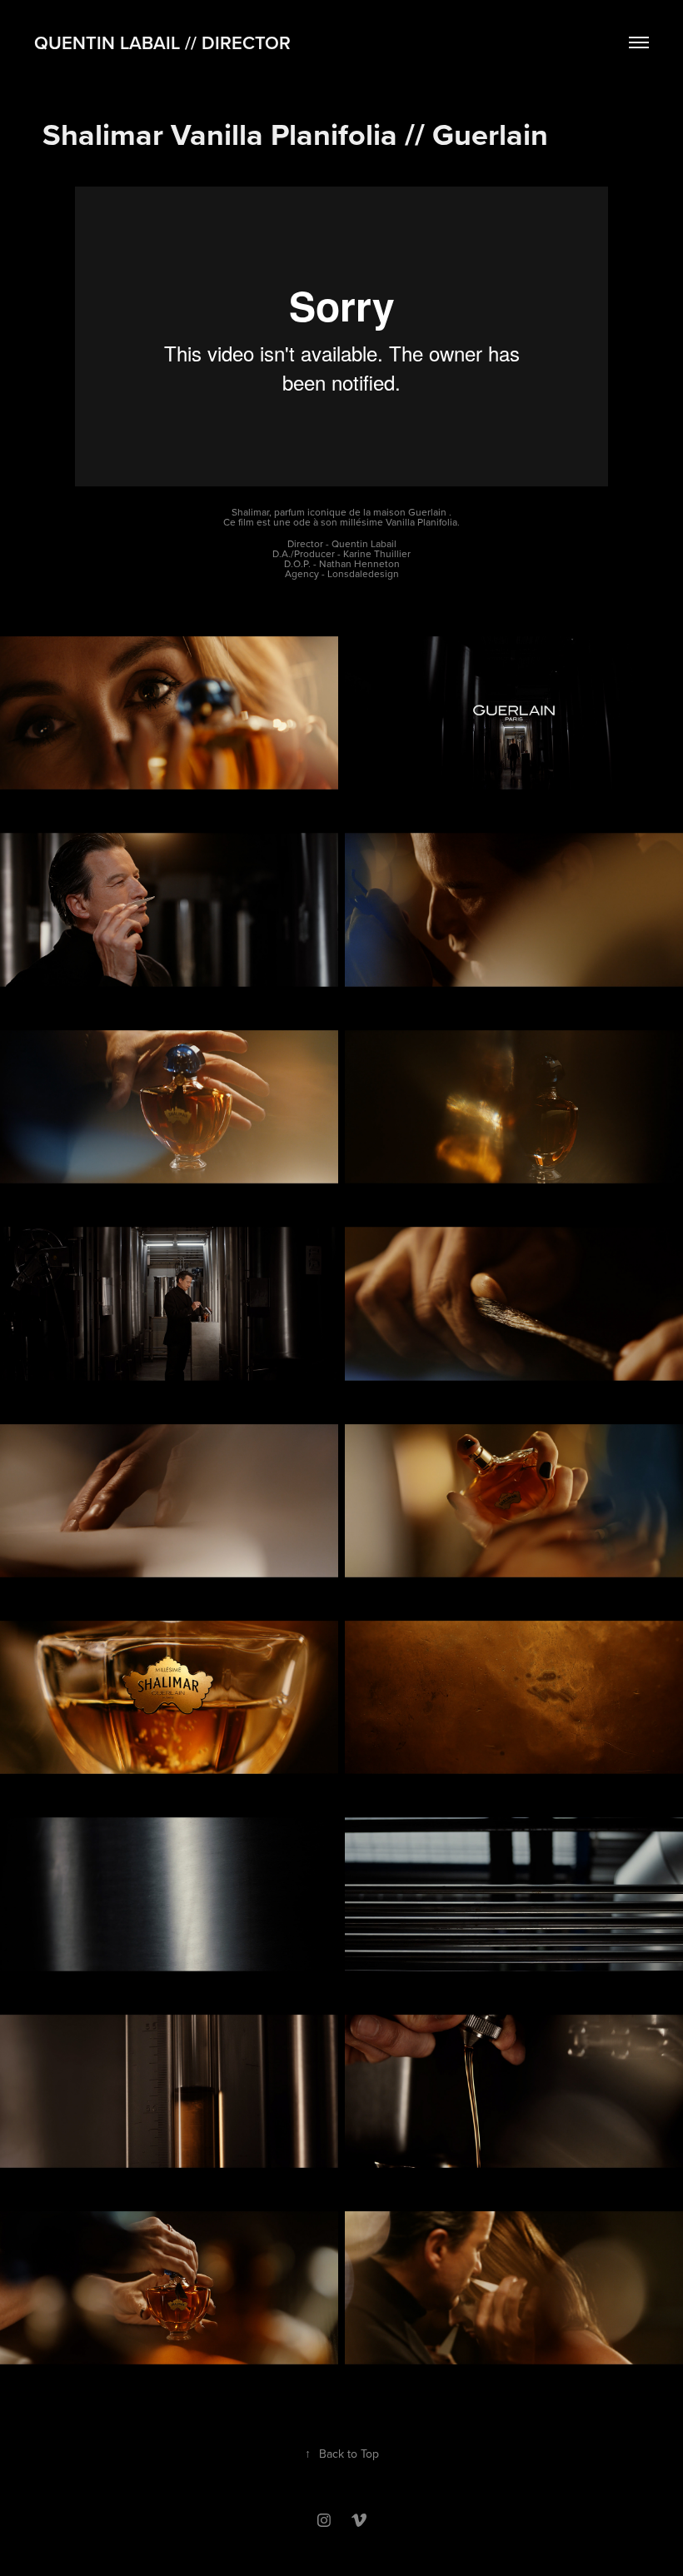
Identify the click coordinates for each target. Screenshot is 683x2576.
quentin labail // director (162, 42)
